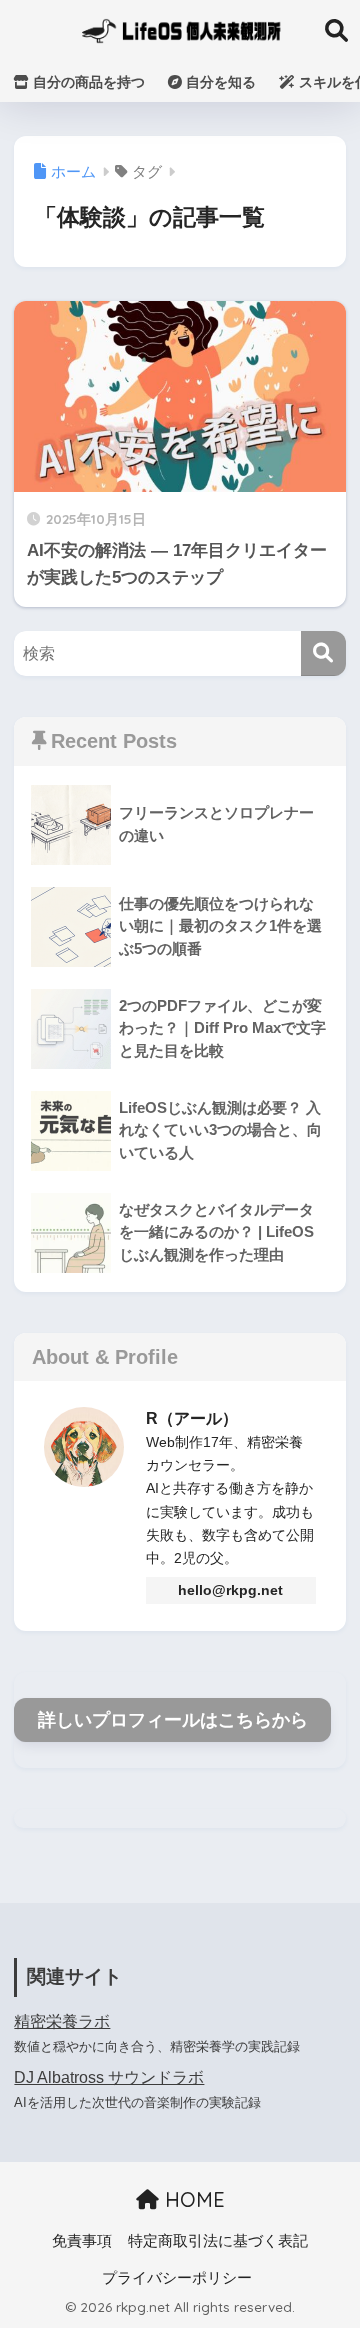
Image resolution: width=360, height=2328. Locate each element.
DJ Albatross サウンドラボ (109, 2077)
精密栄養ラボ (62, 2021)
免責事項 (82, 2241)
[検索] (323, 653)
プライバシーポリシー (177, 2278)
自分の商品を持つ (87, 82)
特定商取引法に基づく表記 (218, 2241)
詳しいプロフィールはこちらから (173, 1720)
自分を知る (219, 82)
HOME (192, 2199)
